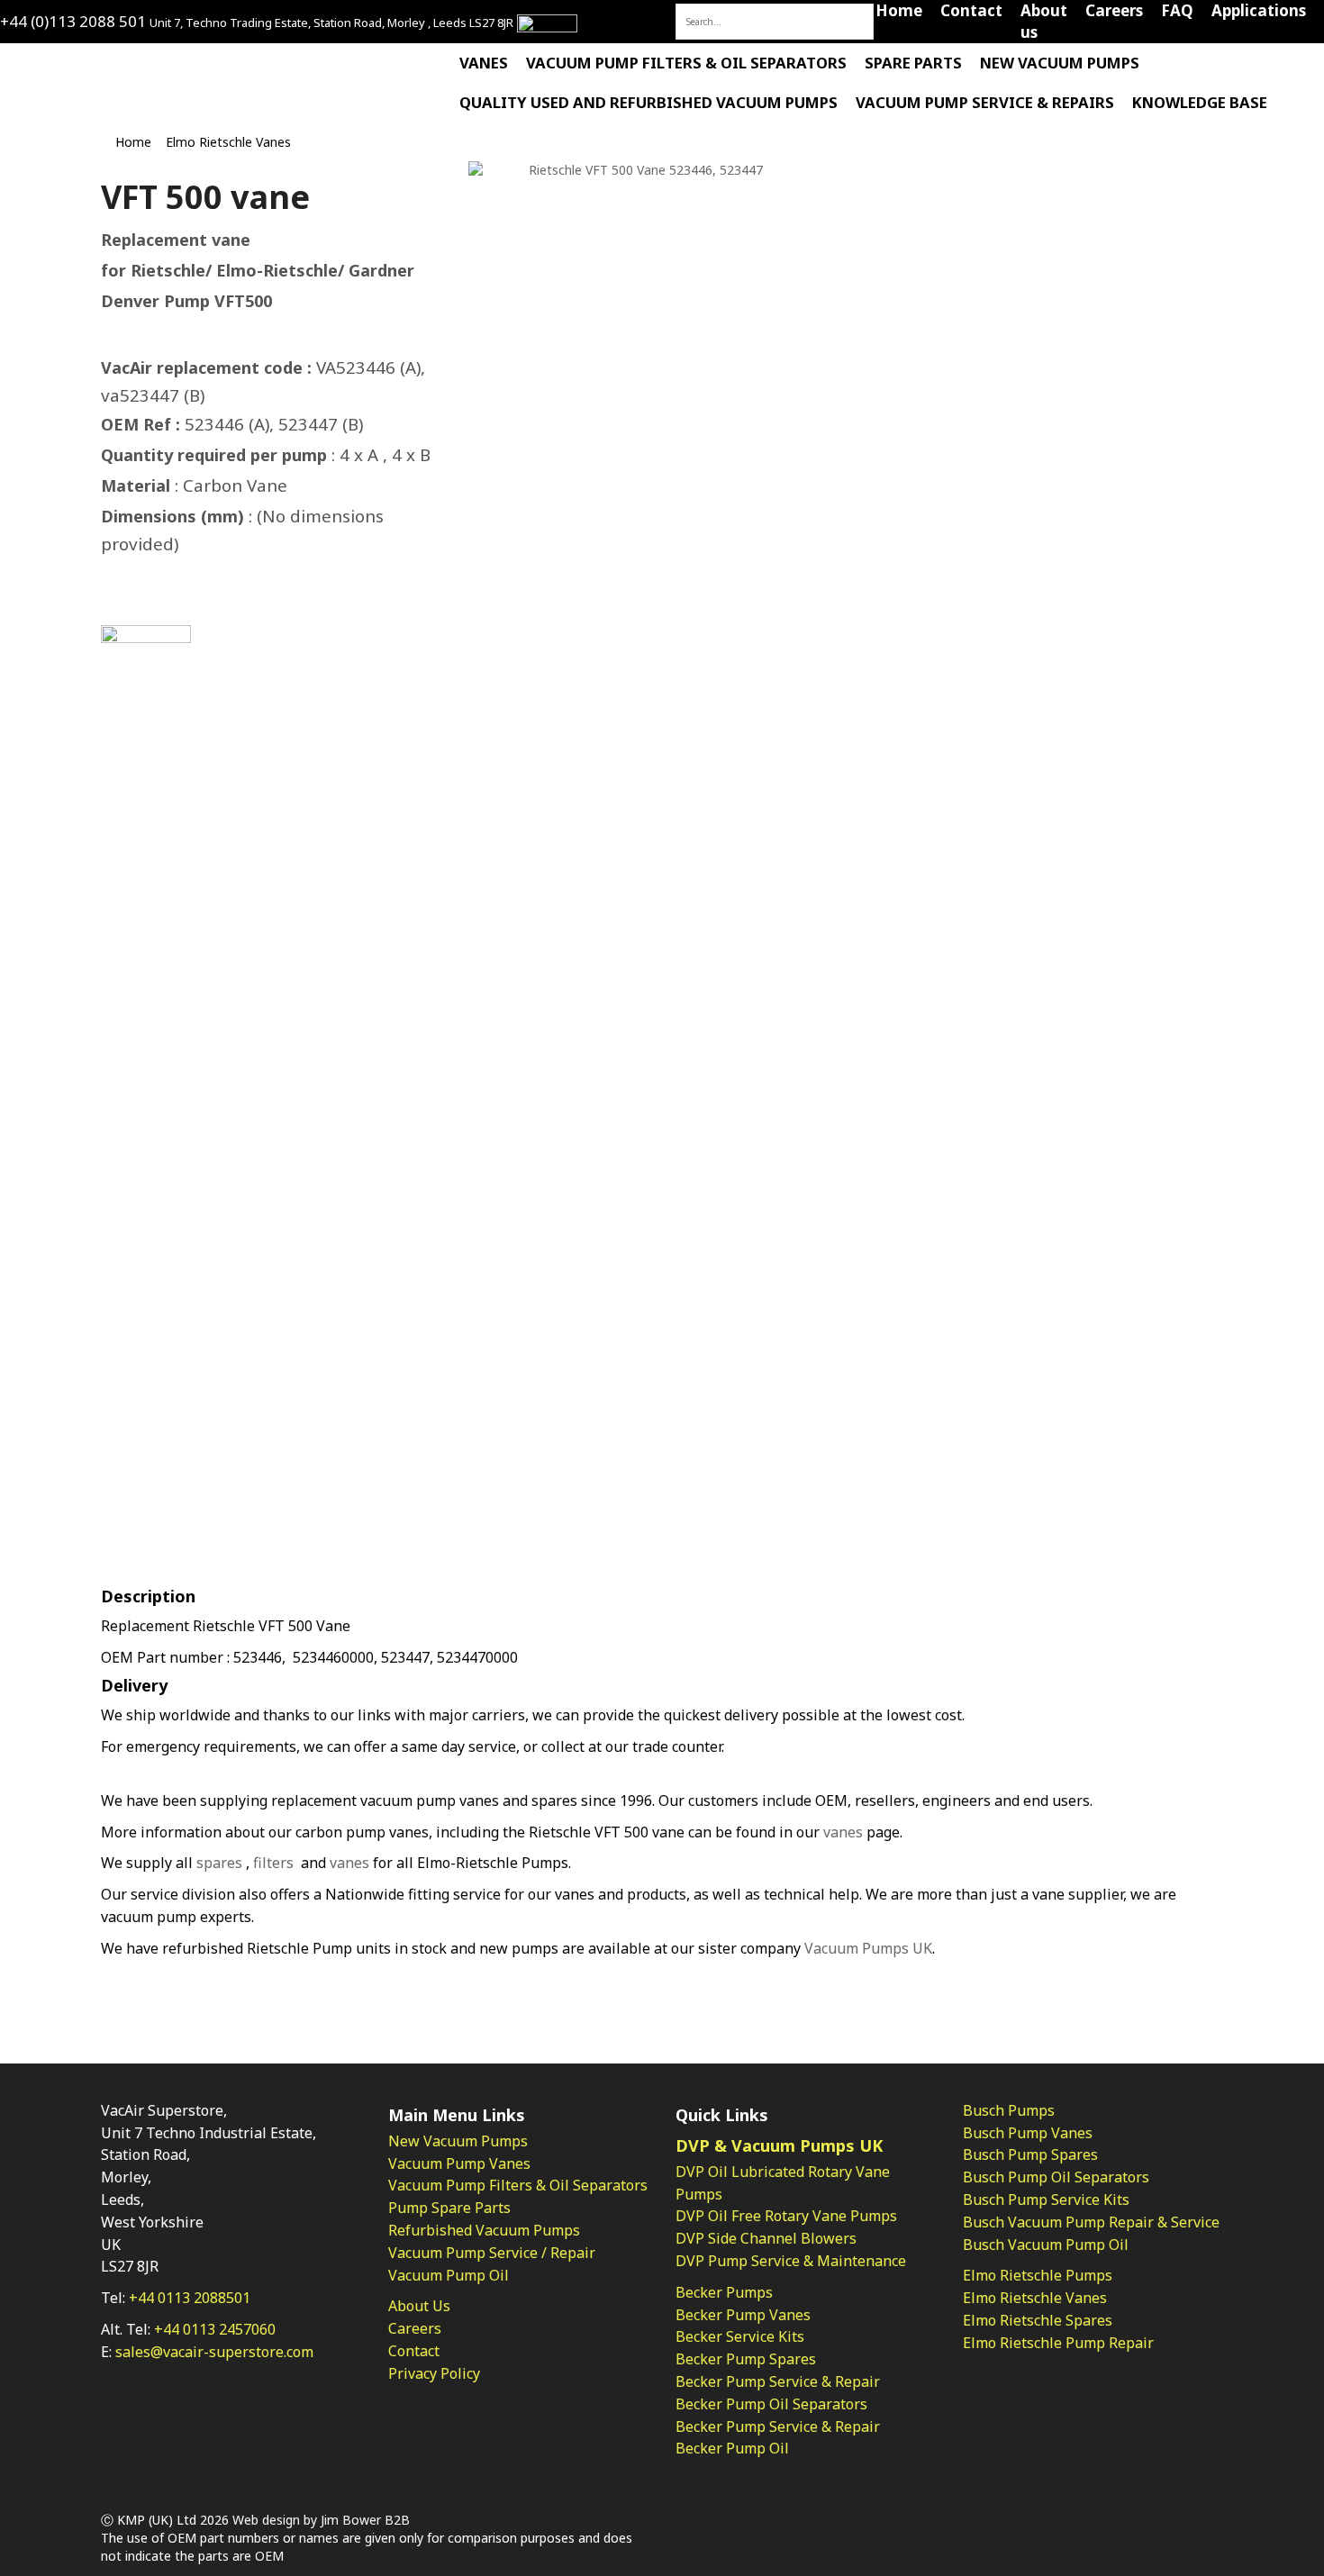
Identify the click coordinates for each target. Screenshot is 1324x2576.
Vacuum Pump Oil (449, 2275)
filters (273, 1863)
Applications (1259, 10)
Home (899, 10)
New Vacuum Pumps (1060, 63)
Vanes (484, 63)
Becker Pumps (724, 2292)
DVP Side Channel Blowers (766, 2238)
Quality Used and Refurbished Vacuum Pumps (648, 102)
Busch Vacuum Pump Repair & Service (1091, 2222)
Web (245, 2520)
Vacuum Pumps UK (868, 1948)
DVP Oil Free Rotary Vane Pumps (786, 2216)
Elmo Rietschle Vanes (228, 142)
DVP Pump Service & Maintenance (791, 2261)
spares (219, 1863)
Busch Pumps (1009, 2110)
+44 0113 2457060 (215, 2329)
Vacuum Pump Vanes (459, 2163)
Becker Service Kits (740, 2336)
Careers (1114, 10)
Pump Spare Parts (449, 2208)
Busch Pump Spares (1030, 2154)
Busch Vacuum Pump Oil (1046, 2245)
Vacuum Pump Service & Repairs (985, 102)
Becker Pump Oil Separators (771, 2404)
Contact (971, 10)
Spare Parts (913, 63)
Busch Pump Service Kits (1046, 2200)
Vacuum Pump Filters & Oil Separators (686, 63)
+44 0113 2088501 (190, 2298)
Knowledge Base (1200, 102)
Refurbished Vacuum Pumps (484, 2230)
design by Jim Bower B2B (334, 2520)
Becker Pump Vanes (743, 2315)
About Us (419, 2306)
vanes (843, 1832)
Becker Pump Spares (746, 2359)
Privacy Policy (434, 2373)
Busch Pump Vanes (1028, 2133)
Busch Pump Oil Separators (1056, 2177)
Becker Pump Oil (732, 2448)
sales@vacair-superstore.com (214, 2352)
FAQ (1177, 10)
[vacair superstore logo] (92, 64)
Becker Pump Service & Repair (778, 2381)
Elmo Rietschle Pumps (1038, 2275)
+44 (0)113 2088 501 (73, 21)
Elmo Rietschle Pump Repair (1058, 2343)
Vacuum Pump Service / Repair (492, 2253)
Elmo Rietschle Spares (1038, 2320)
